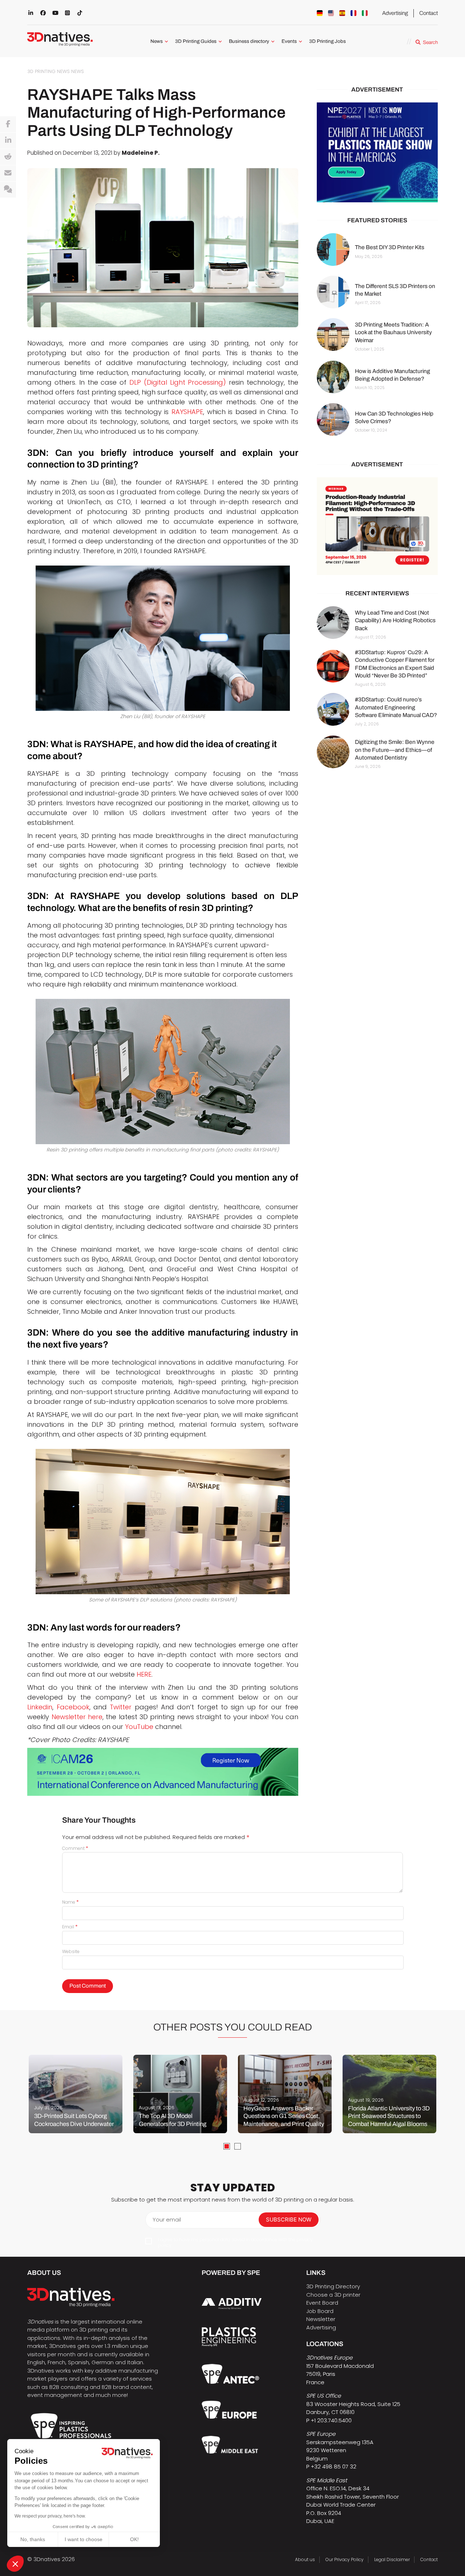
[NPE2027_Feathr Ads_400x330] (377, 152)
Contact (428, 13)
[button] (15, 2564)
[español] (342, 13)
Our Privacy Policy (345, 2559)
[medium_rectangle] (377, 526)
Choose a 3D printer (333, 2295)
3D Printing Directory (333, 2286)
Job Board (320, 2311)
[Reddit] (8, 157)
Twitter (121, 1707)
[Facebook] (8, 124)
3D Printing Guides (196, 41)
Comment (75, 1848)
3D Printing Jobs (327, 41)
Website (71, 1951)
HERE (144, 1674)
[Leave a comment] (8, 190)
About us (305, 2559)
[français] (353, 13)
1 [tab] (227, 2146)
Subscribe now (289, 2219)
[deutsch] (320, 13)
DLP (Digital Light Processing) (178, 382)
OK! (134, 2539)
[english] (331, 13)
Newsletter (321, 2319)
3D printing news (48, 71)
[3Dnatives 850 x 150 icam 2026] (163, 1772)
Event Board (322, 2303)
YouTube (139, 1727)
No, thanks (33, 2539)
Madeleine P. (141, 153)
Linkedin (40, 1707)
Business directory (249, 41)
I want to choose (84, 2539)
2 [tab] (238, 2146)
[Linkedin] (8, 141)
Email (70, 1927)
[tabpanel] (76, 2094)
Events (289, 41)
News (157, 41)
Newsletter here (77, 1717)
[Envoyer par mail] (8, 173)
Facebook (73, 1707)
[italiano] (365, 13)
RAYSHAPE (187, 412)
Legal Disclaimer (392, 2559)
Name (70, 1902)
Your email (167, 2219)
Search (430, 42)
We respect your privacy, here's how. (50, 2516)
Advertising (395, 13)
